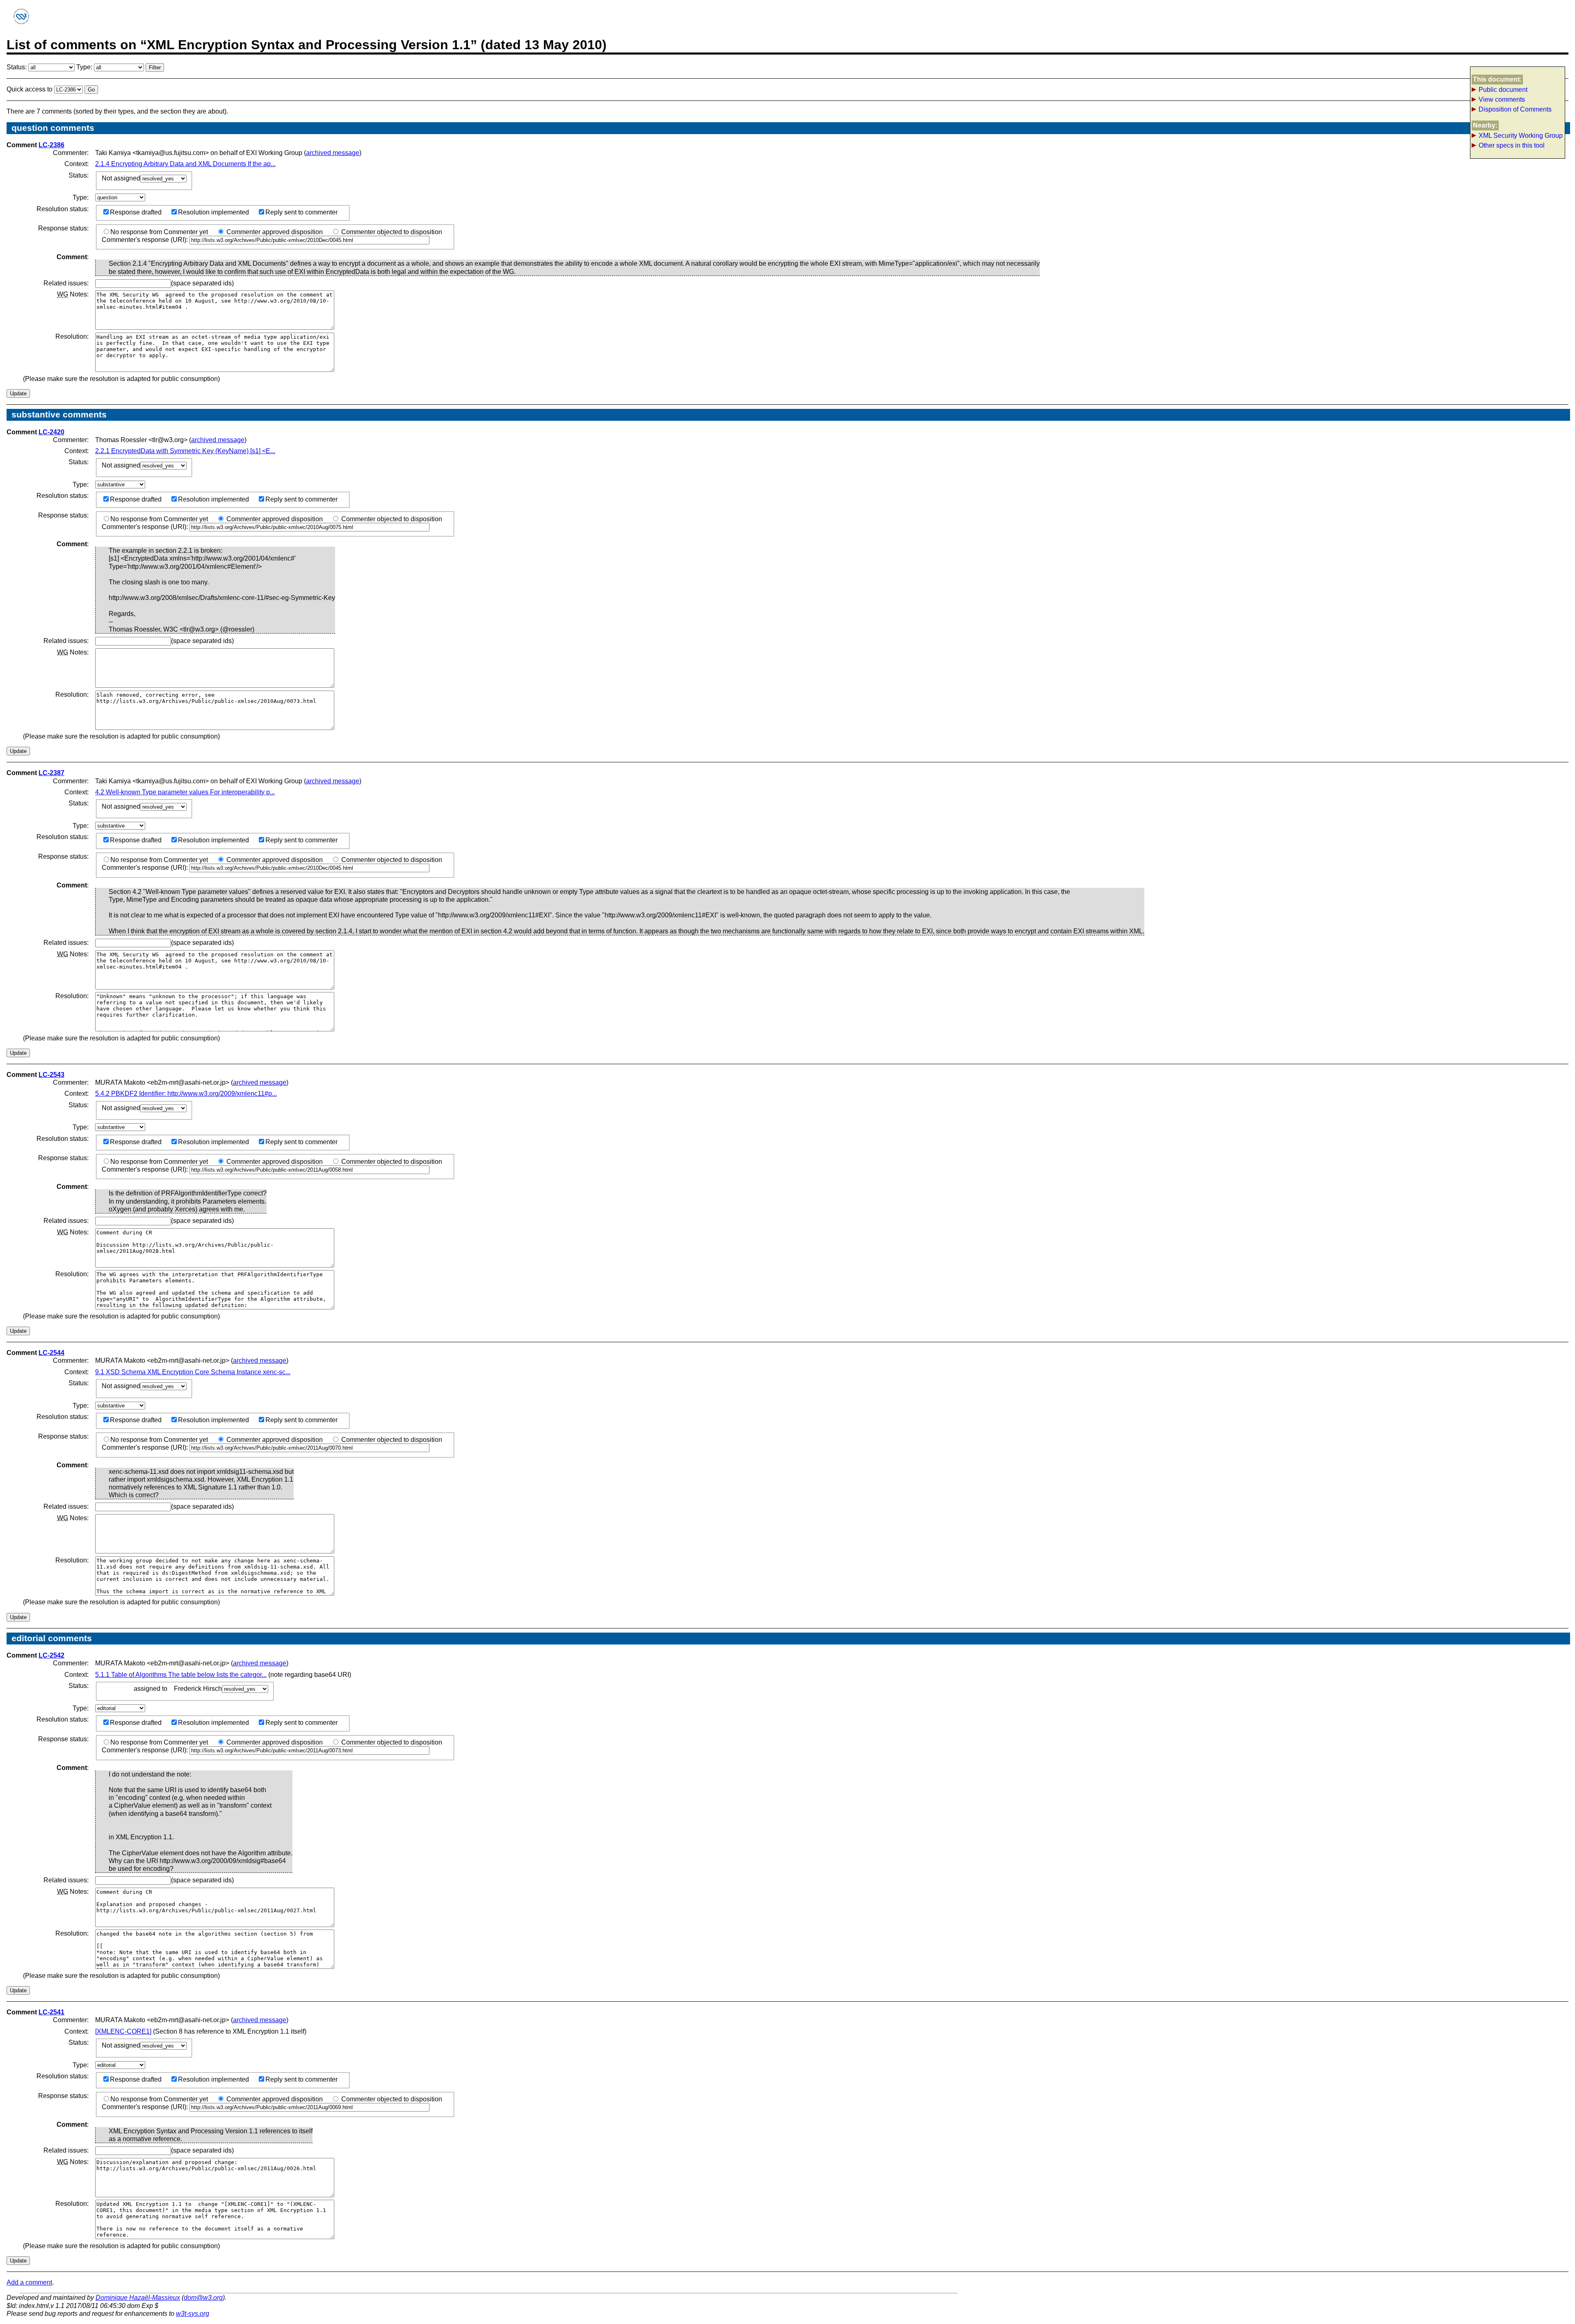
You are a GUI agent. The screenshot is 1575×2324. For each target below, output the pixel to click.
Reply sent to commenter (301, 212)
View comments (1502, 99)
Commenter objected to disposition (391, 232)
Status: (17, 67)
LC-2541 (51, 2012)
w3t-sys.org (193, 2314)
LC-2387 (51, 773)
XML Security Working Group (1521, 136)
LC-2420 (51, 432)
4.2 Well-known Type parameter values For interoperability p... (185, 792)
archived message (333, 153)
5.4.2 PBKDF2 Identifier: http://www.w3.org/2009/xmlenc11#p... (186, 1094)
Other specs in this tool (1512, 145)
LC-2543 (51, 1075)
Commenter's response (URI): (146, 240)
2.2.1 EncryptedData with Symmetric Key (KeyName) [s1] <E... (185, 451)
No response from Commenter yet (159, 232)
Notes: (73, 294)
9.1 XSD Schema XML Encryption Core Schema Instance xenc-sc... (193, 1372)
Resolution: (72, 336)
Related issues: (66, 283)
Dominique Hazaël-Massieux (138, 2298)
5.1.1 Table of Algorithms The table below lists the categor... (181, 1675)
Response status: (63, 228)
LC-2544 (51, 1353)
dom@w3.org (203, 2298)
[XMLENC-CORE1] (123, 2031)
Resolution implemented (213, 212)
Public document (1503, 90)
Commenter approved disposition (274, 232)
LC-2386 (51, 145)
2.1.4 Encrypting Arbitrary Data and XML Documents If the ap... (185, 164)
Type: (85, 67)
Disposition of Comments (1515, 109)
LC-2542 (51, 1655)
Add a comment (29, 2282)
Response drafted (136, 212)
